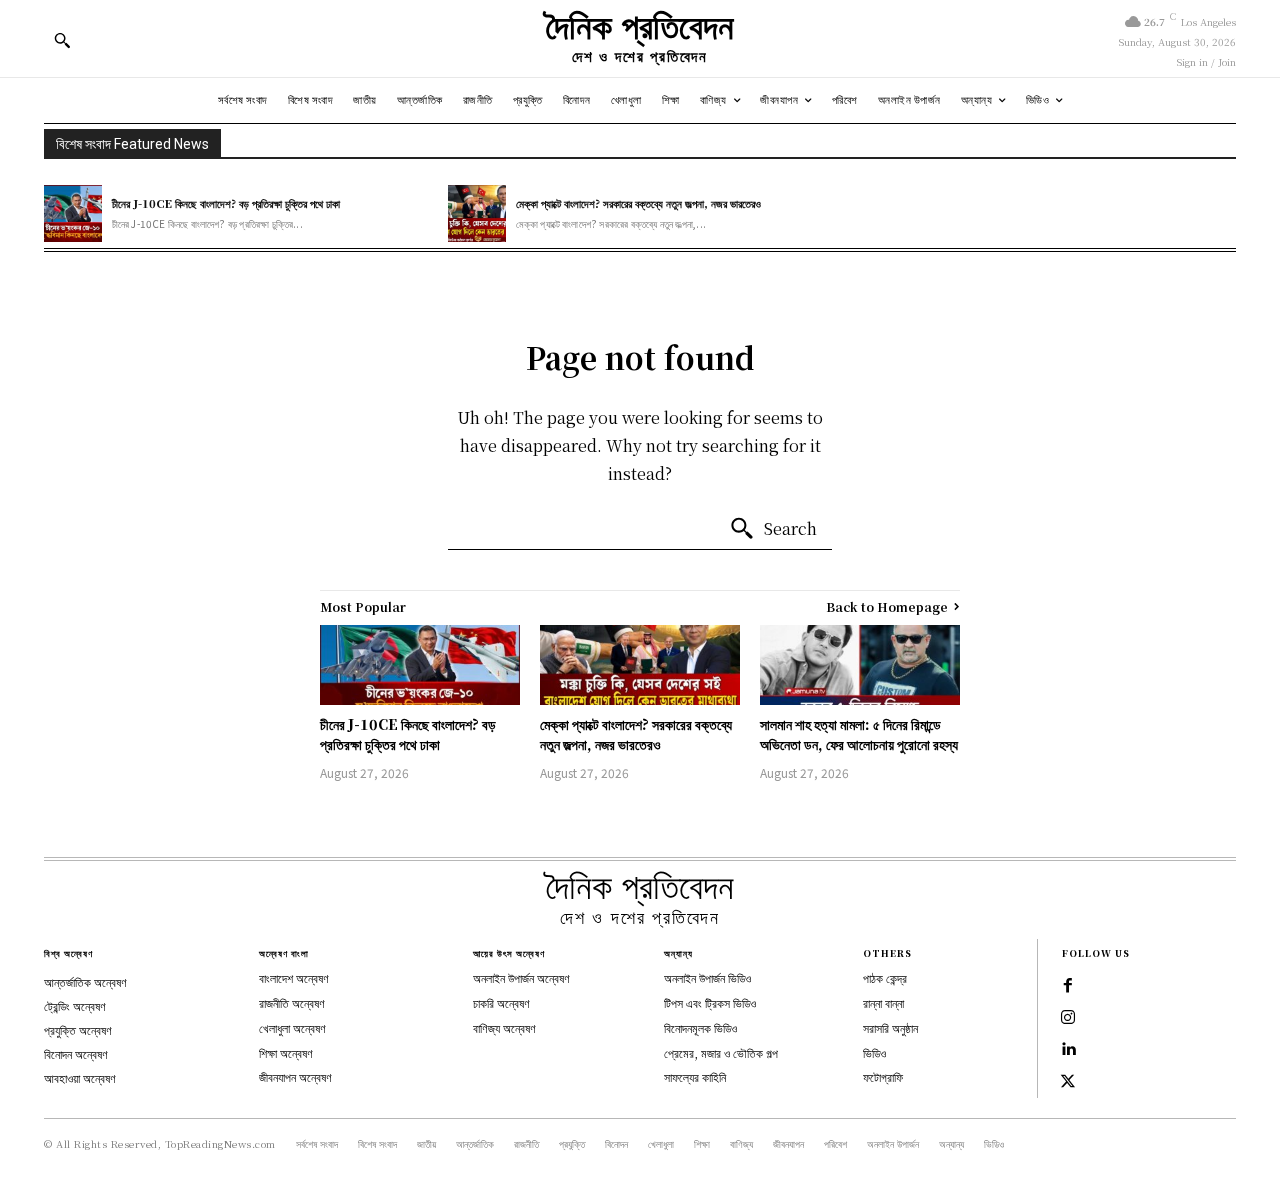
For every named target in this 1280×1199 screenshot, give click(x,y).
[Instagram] (1068, 1018)
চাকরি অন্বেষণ (501, 1002)
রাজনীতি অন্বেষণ (292, 1002)
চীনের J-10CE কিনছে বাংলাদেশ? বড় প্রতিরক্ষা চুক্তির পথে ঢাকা (226, 203)
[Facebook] (1068, 986)
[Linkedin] (1068, 1050)
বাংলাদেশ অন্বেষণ (294, 977)
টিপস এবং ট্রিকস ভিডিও (710, 1002)
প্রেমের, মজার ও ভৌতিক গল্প (721, 1052)
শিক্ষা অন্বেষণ (286, 1052)
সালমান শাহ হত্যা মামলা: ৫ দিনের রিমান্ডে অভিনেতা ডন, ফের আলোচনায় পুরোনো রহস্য (859, 734)
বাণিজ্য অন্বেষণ (504, 1027)
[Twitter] (1068, 1082)
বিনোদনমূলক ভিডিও (700, 1027)
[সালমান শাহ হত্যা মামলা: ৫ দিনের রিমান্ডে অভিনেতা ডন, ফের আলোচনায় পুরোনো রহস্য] (860, 665)
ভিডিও (874, 1052)
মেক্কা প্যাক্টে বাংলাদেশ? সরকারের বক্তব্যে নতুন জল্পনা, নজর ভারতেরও (638, 203)
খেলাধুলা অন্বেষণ (292, 1027)
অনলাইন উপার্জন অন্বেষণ (521, 977)
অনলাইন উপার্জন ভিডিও (707, 977)
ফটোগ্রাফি (883, 1076)
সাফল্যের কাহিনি (695, 1076)
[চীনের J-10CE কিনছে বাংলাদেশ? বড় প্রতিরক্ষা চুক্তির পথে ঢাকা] (73, 214)
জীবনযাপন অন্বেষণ (295, 1076)
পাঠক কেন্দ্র (885, 977)
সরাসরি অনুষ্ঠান (890, 1027)
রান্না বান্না (883, 1002)
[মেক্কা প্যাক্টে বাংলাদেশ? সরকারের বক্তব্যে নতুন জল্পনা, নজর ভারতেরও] (477, 214)
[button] (62, 40)
